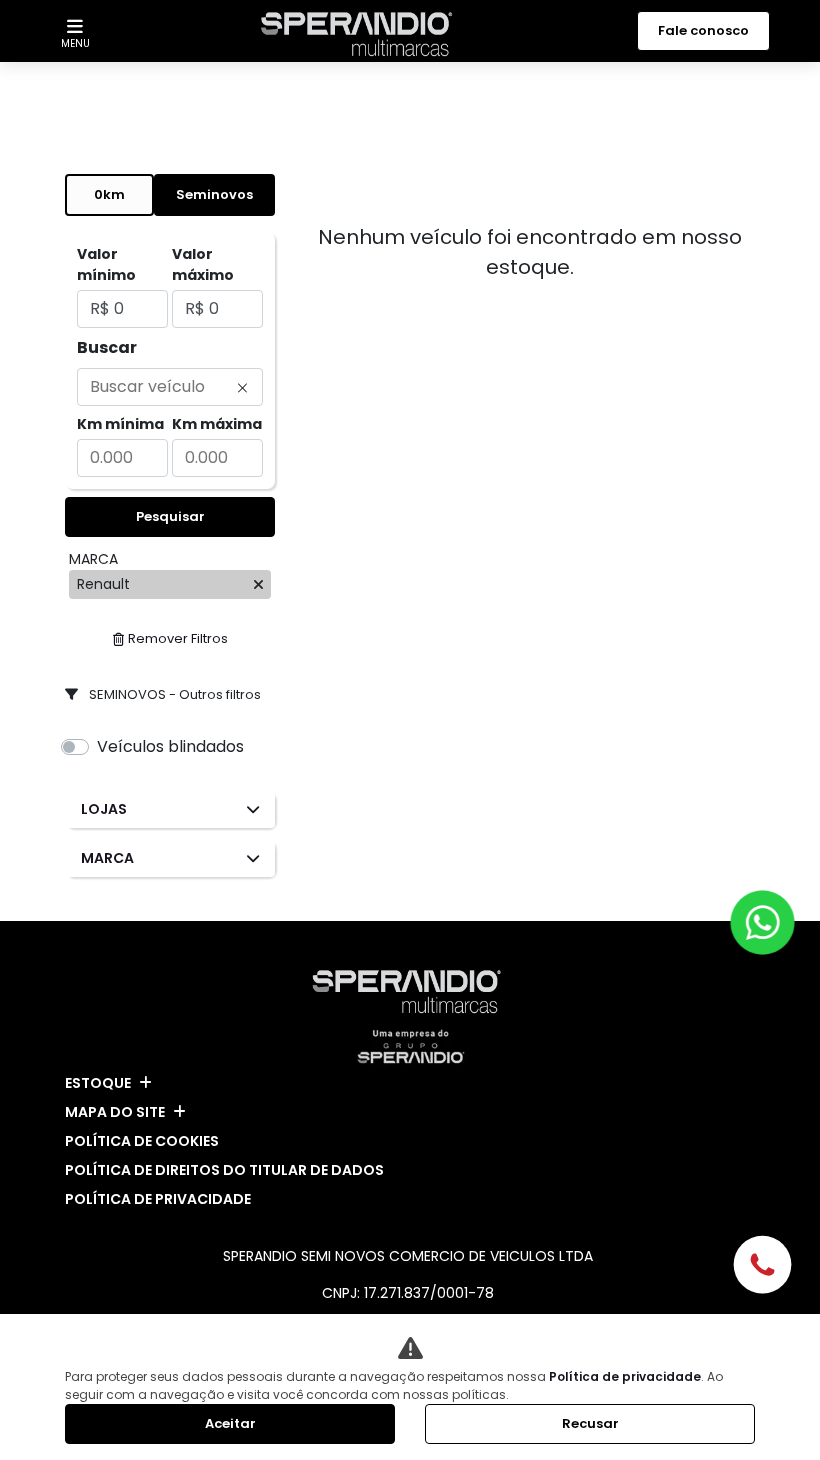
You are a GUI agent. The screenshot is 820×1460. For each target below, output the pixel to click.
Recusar (590, 1423)
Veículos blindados (170, 746)
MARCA (107, 858)
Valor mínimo (106, 264)
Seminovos (214, 194)
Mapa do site (115, 1112)
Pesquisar (170, 516)
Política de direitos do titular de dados (224, 1170)
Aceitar (230, 1423)
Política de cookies (142, 1141)
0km (109, 194)
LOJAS (104, 809)
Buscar (107, 347)
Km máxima (217, 424)
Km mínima (120, 424)
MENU (75, 43)
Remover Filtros (178, 638)
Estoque (98, 1083)
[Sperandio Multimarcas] (361, 34)
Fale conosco (703, 30)
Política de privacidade (158, 1199)
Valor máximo (203, 264)
